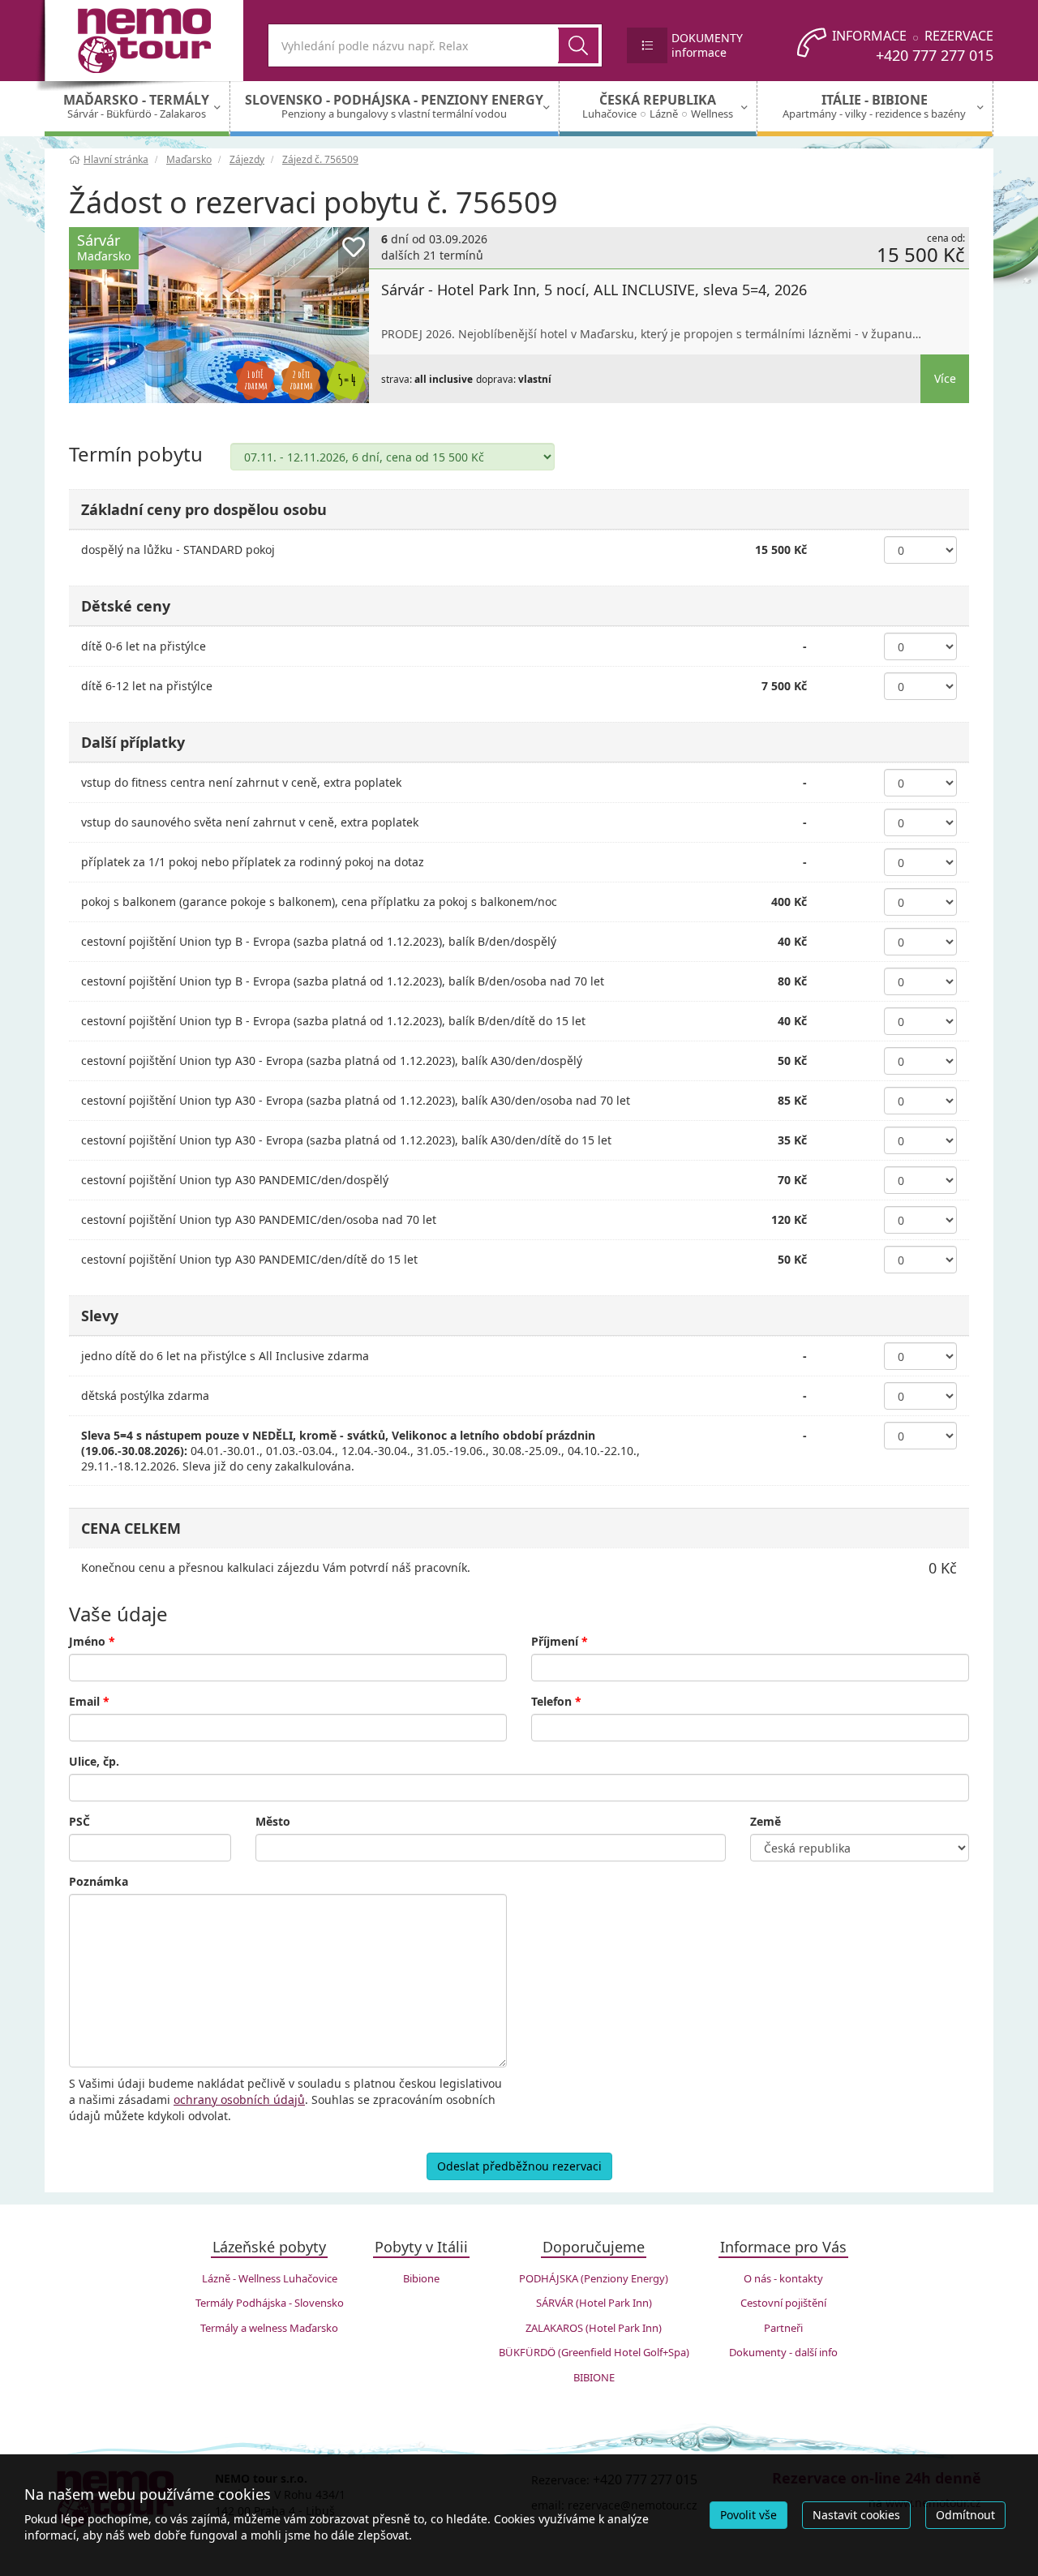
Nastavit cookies (856, 2515)
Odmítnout (965, 2515)
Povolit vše (748, 2515)
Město (273, 1821)
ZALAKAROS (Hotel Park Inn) (594, 2328)
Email (89, 1701)
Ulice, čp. (94, 1761)
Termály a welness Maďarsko (269, 2328)
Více (945, 378)
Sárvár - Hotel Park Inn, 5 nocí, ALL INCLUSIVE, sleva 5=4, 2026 (594, 290)
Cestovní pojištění (783, 2303)
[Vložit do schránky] (354, 247)
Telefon (556, 1701)
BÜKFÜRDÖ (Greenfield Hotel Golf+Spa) (594, 2352)
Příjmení (560, 1641)
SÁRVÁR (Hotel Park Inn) (594, 2303)
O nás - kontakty (783, 2278)
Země (766, 1821)
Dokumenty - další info (783, 2352)
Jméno (92, 1641)
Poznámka (99, 1881)
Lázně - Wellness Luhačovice (270, 2278)
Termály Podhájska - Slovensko (270, 2303)
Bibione (421, 2278)
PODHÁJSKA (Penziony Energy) (594, 2278)
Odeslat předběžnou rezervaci (519, 2166)
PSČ (79, 1821)
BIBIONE (594, 2377)
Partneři (783, 2328)
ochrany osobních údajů (239, 2099)
